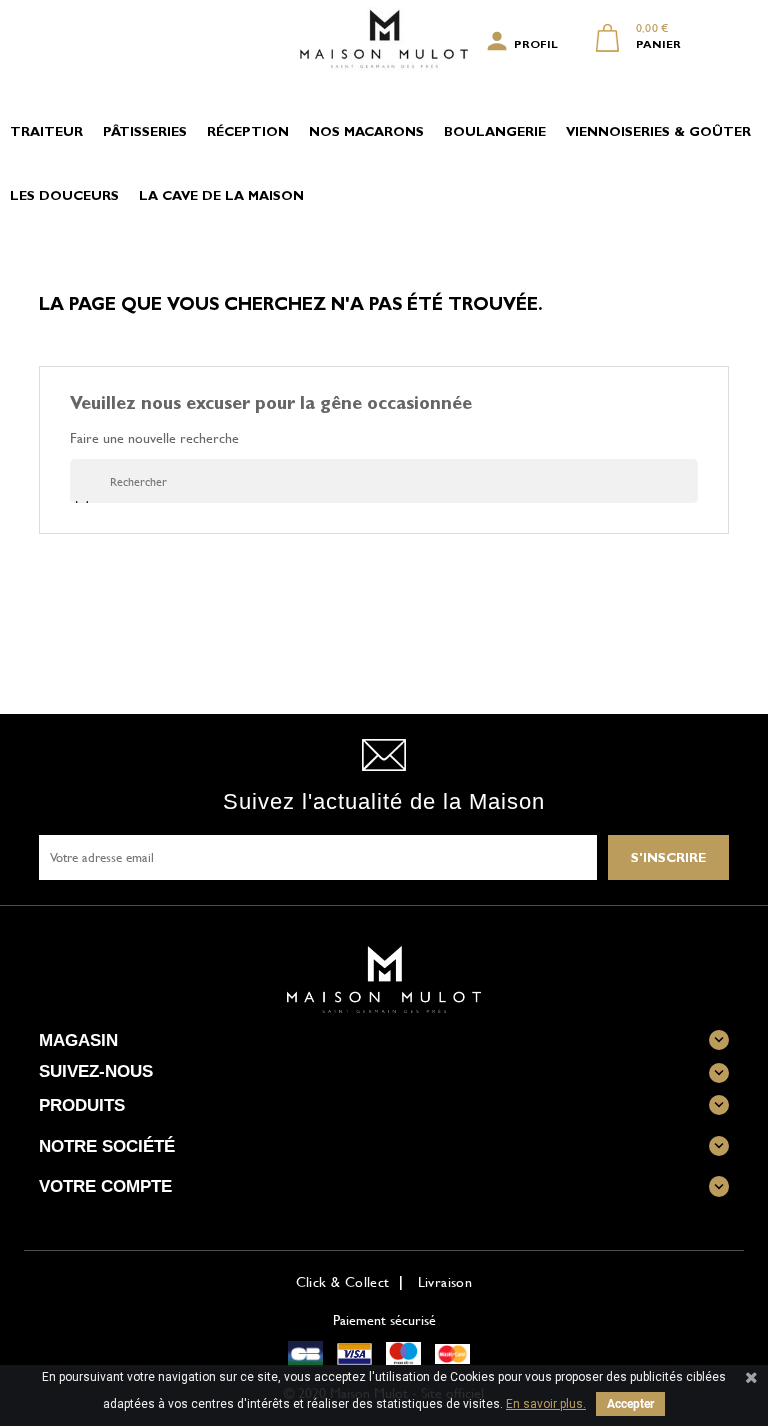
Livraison (445, 1281)
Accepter (630, 1404)
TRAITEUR (46, 133)
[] (82, 502)
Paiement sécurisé (384, 1319)
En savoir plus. (546, 1404)
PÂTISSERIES (145, 133)
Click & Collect (343, 1281)
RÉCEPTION (248, 133)
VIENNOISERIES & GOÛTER (658, 133)
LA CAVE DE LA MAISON (221, 197)
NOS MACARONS (366, 133)
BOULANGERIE (495, 133)
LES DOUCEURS (64, 197)
